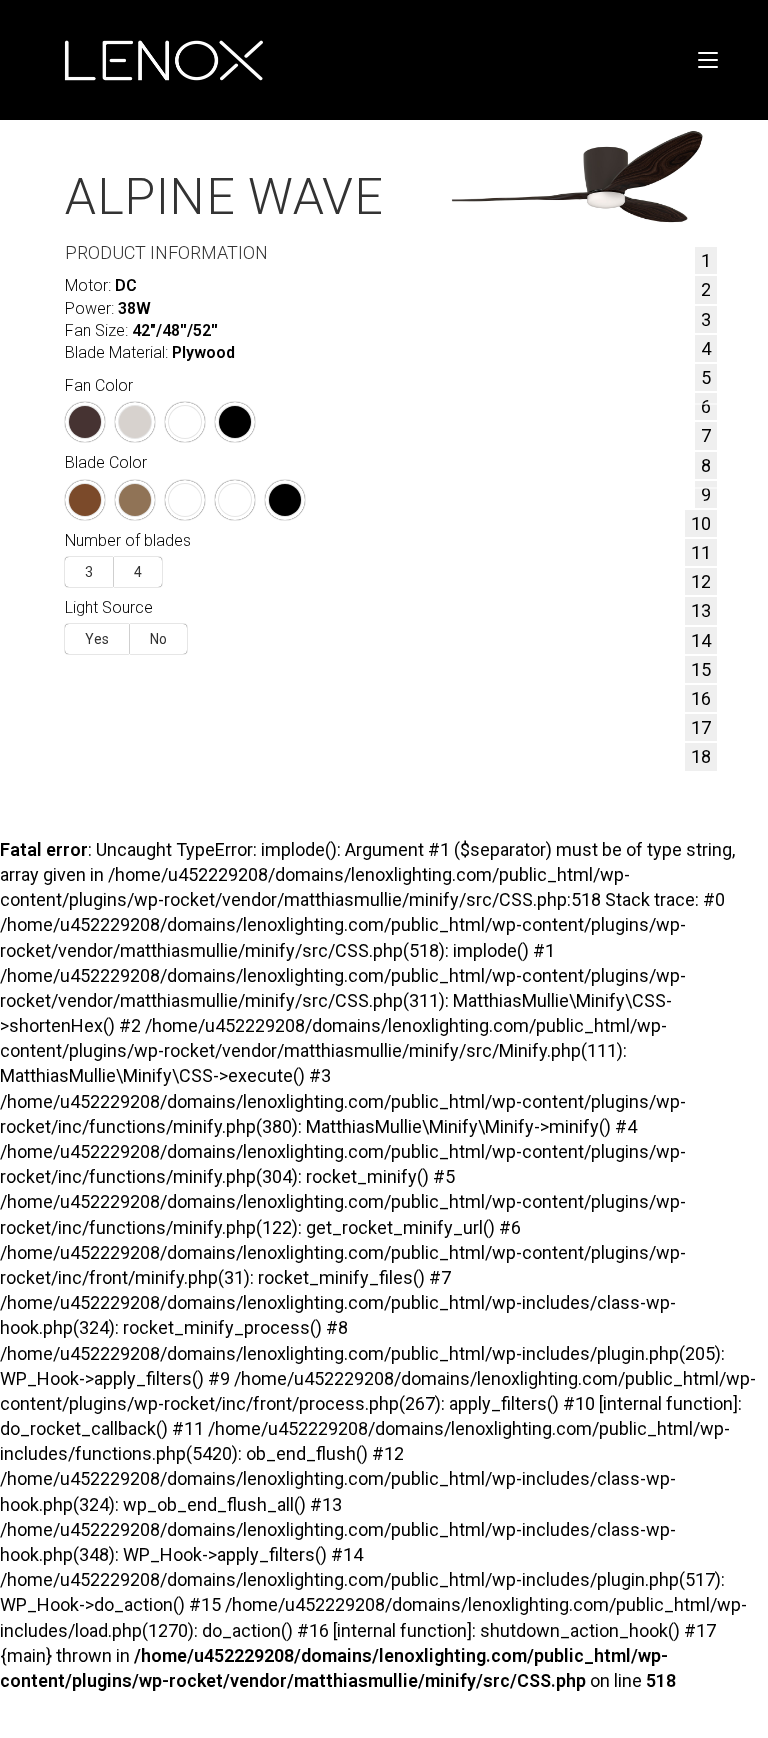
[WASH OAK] (185, 500)
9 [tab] (706, 494)
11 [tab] (701, 552)
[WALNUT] (85, 500)
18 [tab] (701, 756)
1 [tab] (706, 260)
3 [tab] (706, 319)
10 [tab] (701, 523)
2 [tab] (706, 289)
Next (675, 445)
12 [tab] (701, 581)
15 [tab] (701, 669)
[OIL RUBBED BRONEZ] (85, 422)
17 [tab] (701, 727)
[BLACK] (235, 422)
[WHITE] (185, 422)
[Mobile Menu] (708, 59)
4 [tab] (706, 348)
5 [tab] (706, 377)
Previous (492, 445)
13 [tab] (701, 610)
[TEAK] (135, 500)
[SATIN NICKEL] (135, 422)
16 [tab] (701, 698)
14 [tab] (701, 640)
